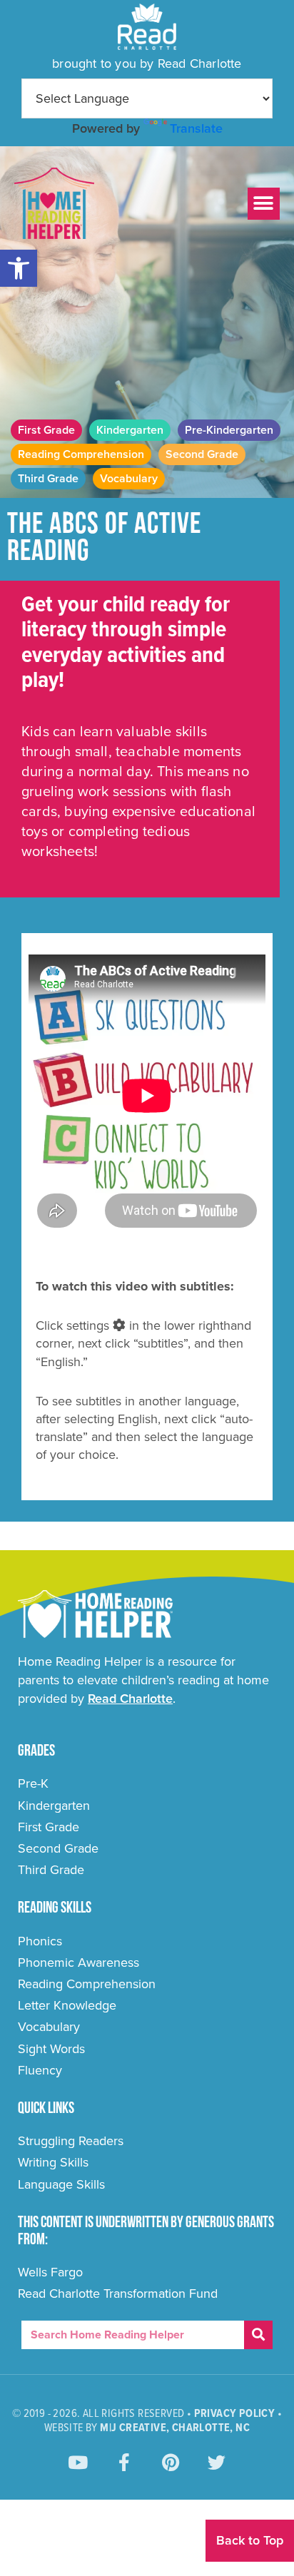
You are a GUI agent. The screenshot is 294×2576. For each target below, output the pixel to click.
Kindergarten (130, 430)
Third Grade (48, 479)
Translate (196, 128)
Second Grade (202, 454)
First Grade (46, 430)
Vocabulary (129, 479)
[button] (19, 268)
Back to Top (250, 2540)
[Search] (258, 2335)
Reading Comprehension (81, 454)
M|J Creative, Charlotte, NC (175, 2428)
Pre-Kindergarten (229, 430)
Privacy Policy (235, 2414)
